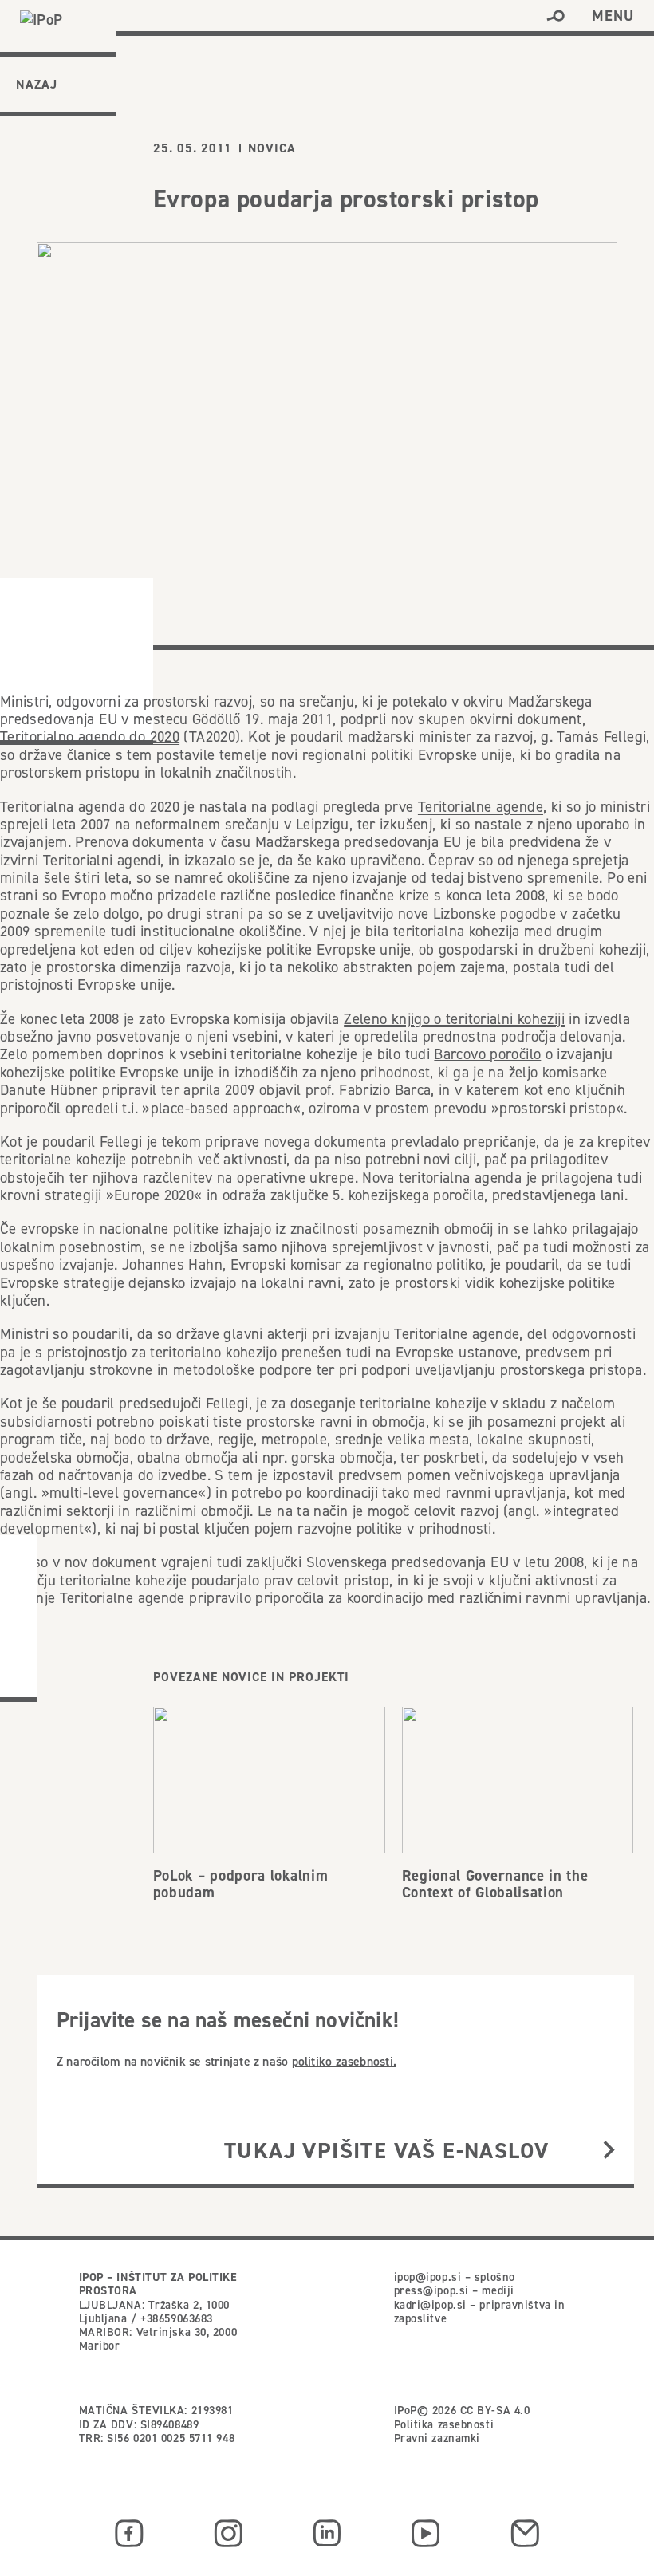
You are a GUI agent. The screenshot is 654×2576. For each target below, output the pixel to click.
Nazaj (37, 84)
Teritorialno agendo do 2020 (90, 737)
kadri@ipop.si (430, 2305)
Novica (272, 148)
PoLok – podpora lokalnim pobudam (241, 1884)
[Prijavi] (609, 2151)
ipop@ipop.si (428, 2277)
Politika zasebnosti (444, 2424)
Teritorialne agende (481, 807)
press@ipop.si (431, 2290)
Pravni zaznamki (437, 2438)
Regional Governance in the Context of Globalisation (495, 1884)
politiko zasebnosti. (344, 2061)
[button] (556, 16)
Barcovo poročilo (487, 1054)
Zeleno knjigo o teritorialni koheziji (454, 1019)
